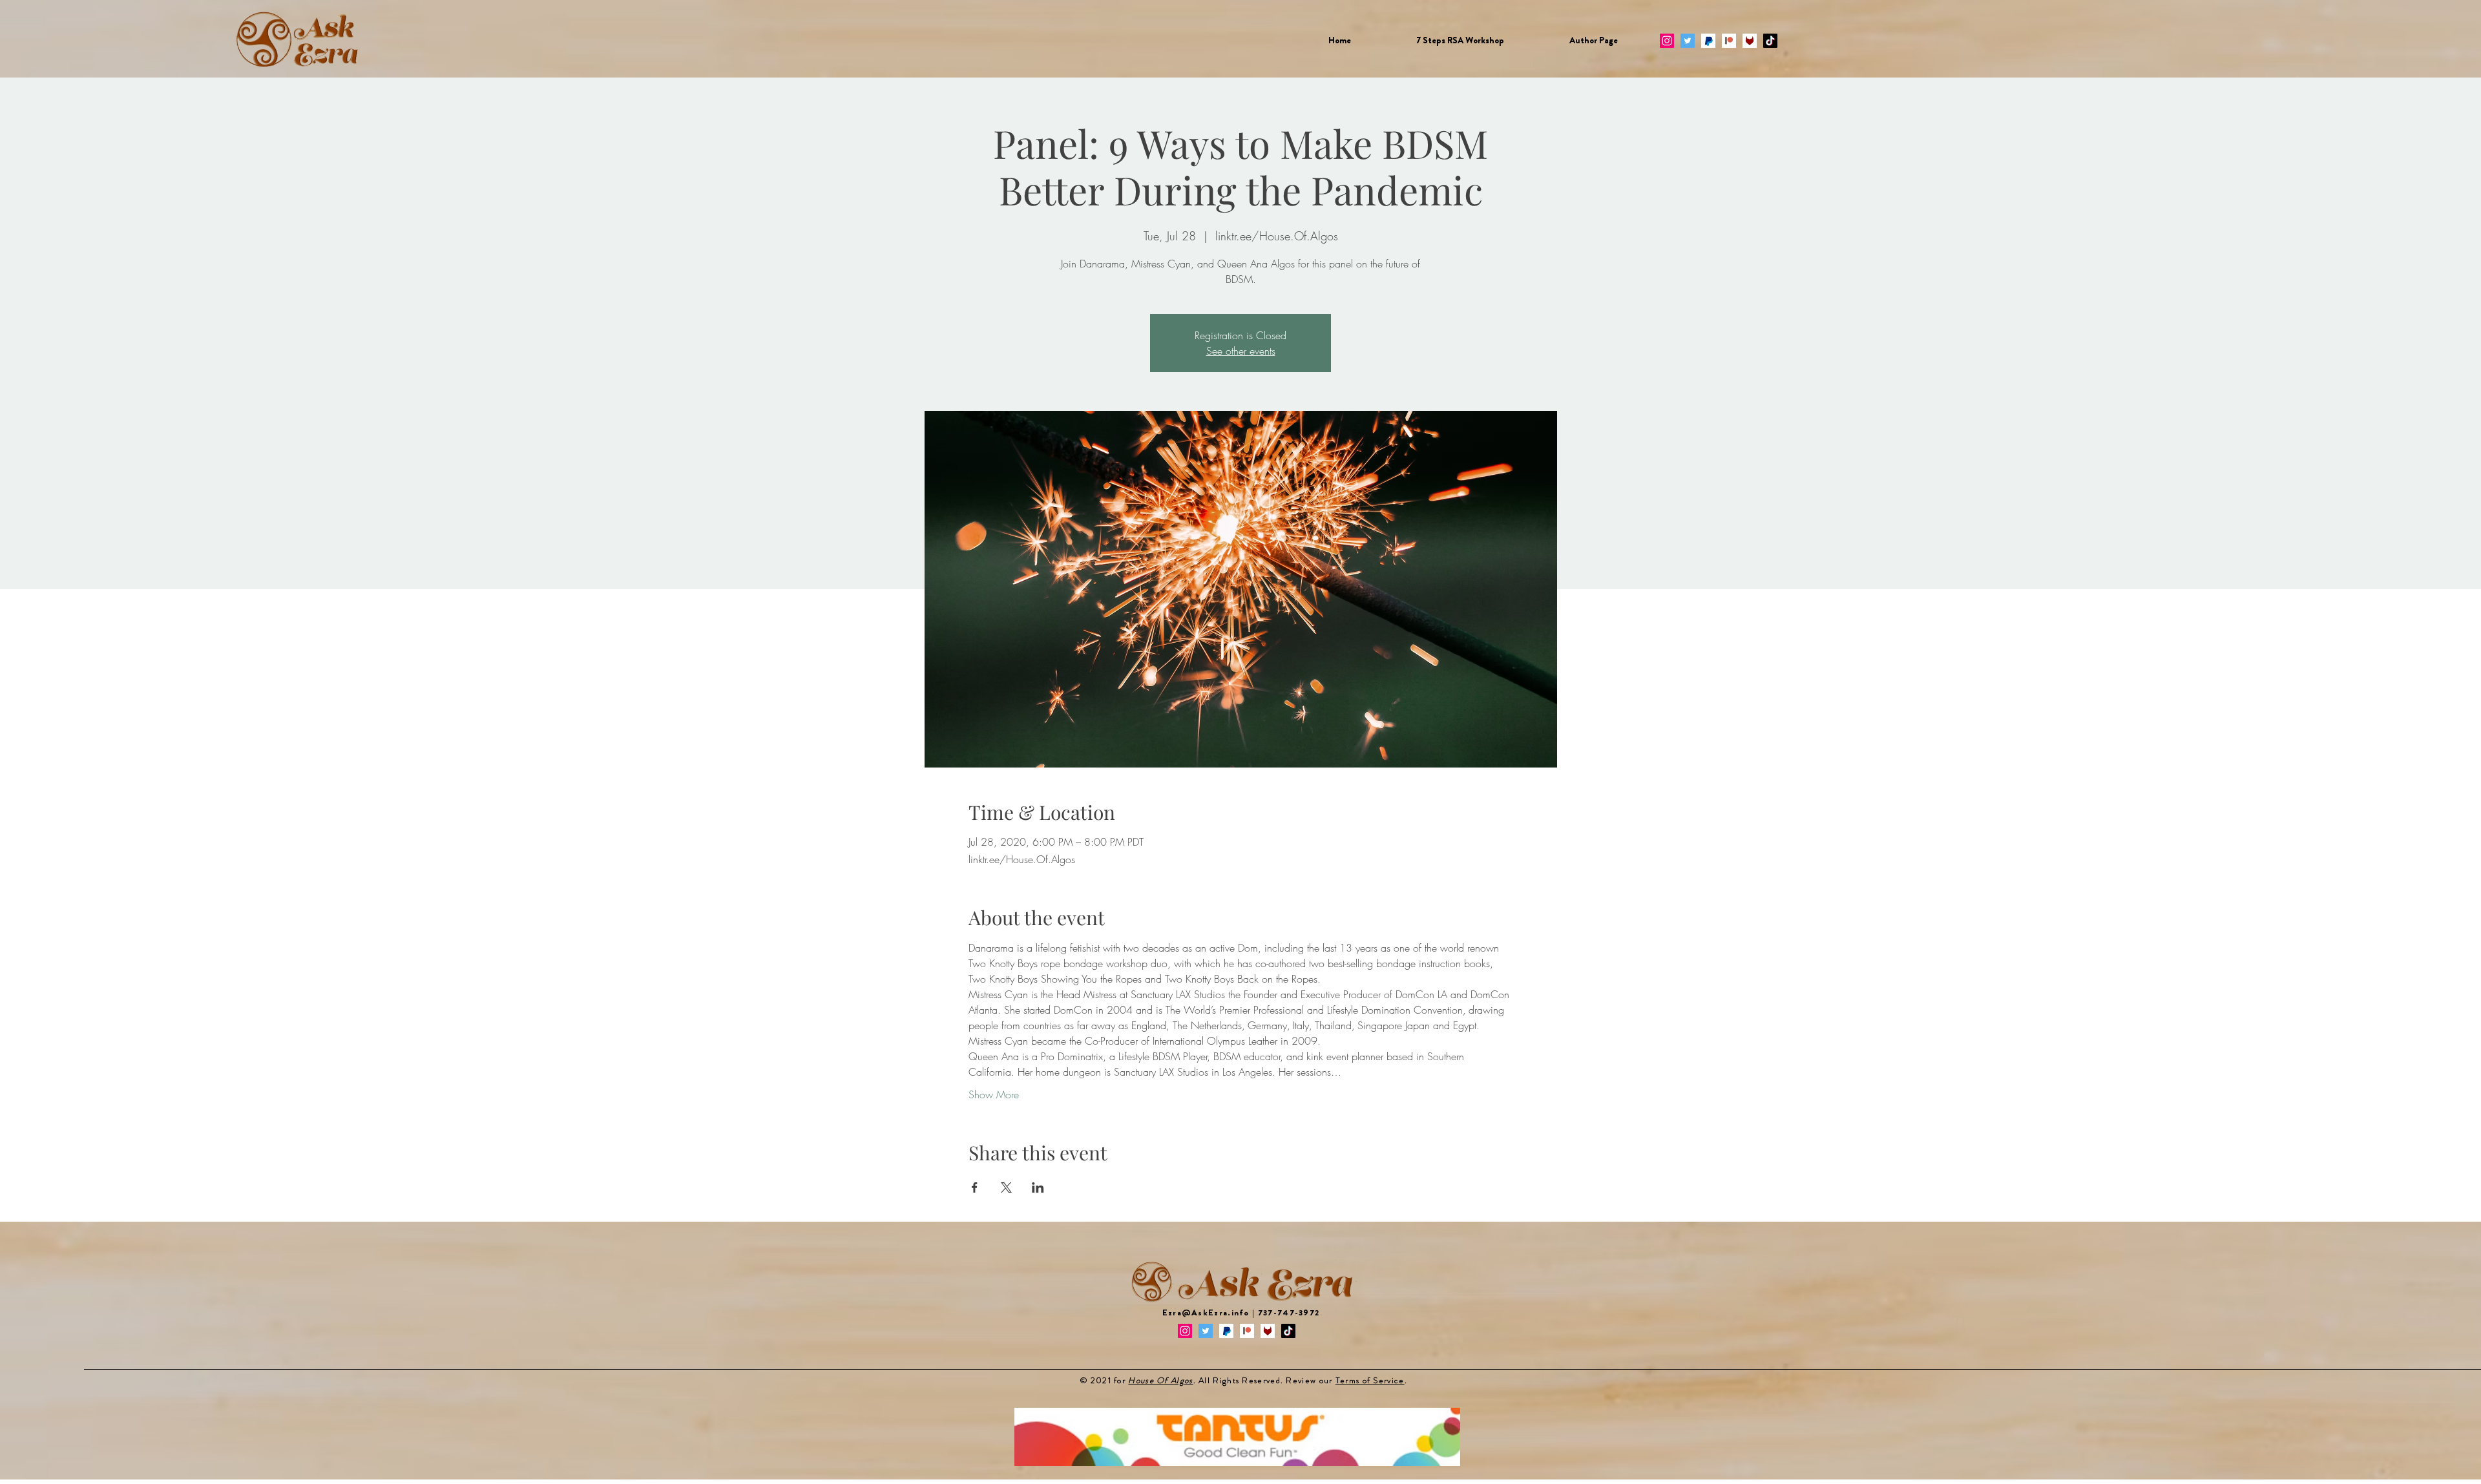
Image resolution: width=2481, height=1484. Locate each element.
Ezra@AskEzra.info (1206, 1312)
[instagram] (1667, 41)
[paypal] (1708, 41)
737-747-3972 (1289, 1312)
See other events (1241, 351)
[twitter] (1688, 41)
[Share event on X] (1006, 1187)
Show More (994, 1094)
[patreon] (1729, 41)
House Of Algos (1160, 1380)
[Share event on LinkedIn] (1038, 1187)
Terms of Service (1370, 1380)
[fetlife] (1750, 41)
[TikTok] (1770, 41)
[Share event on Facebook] (975, 1187)
